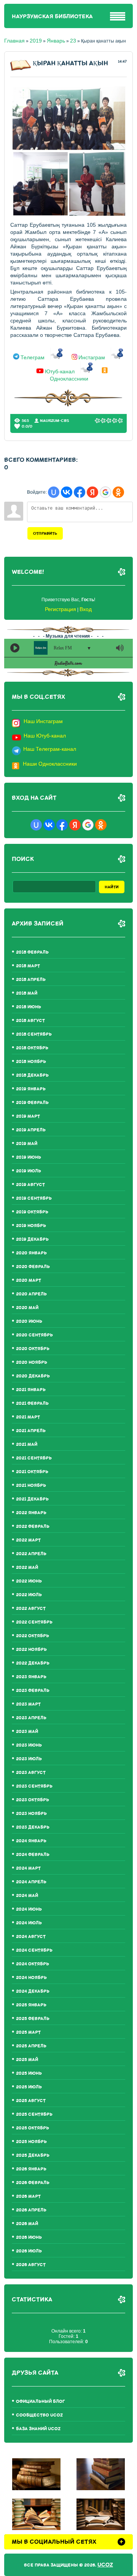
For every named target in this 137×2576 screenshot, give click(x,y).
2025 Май (27, 2060)
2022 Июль (29, 1595)
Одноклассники (69, 379)
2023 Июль (29, 1759)
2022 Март (28, 1540)
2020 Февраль (33, 1267)
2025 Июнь (29, 2073)
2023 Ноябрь (31, 1814)
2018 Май (27, 993)
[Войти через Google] (105, 492)
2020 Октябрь (33, 1349)
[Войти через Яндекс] (92, 492)
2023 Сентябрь (34, 1786)
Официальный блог (41, 2401)
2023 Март (28, 1704)
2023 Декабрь (33, 1827)
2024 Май (27, 1896)
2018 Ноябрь (31, 1062)
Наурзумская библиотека (52, 17)
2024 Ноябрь (31, 1978)
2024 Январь (31, 1841)
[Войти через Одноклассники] (118, 492)
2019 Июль (29, 1171)
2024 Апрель (31, 1882)
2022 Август (31, 1609)
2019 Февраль (32, 1103)
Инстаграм (92, 358)
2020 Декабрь (33, 1376)
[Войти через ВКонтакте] (67, 492)
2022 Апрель (31, 1554)
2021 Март (28, 1417)
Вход (86, 609)
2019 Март (28, 1116)
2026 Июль (29, 2251)
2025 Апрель (31, 2046)
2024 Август (31, 1937)
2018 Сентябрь (34, 1034)
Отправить (45, 533)
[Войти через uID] (54, 492)
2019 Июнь (29, 1157)
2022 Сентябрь (34, 1622)
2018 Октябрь (32, 1048)
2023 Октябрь (33, 1800)
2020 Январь (31, 1253)
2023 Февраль (33, 1691)
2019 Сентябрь (34, 1198)
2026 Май (27, 2224)
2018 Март (28, 966)
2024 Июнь (29, 1909)
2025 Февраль (33, 2019)
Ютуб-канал (60, 371)
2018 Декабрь (32, 1075)
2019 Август (30, 1185)
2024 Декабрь (33, 1991)
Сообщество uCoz (39, 2415)
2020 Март (29, 1280)
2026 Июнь (29, 2237)
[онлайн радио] (68, 665)
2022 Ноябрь (31, 1650)
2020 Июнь (29, 1321)
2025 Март (28, 2032)
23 (73, 41)
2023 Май (27, 1732)
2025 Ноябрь (31, 2142)
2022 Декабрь (33, 1663)
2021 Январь (31, 1390)
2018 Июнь (29, 1007)
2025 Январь (31, 2005)
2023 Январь (31, 1677)
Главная (14, 41)
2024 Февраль (33, 1855)
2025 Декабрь (33, 2155)
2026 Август (31, 2265)
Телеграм (33, 358)
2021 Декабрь (32, 1499)
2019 (36, 41)
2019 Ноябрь (31, 1226)
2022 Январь (31, 1513)
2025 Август (31, 2101)
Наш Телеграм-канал (50, 749)
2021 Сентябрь (34, 1458)
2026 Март (28, 2196)
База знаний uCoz (38, 2429)
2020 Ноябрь (32, 1362)
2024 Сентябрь (34, 1950)
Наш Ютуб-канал (45, 736)
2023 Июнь (29, 1745)
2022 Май (27, 1568)
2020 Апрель (31, 1294)
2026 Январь (31, 2169)
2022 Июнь (29, 1581)
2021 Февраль (32, 1403)
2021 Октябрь (32, 1472)
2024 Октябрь (33, 1964)
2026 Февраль (33, 2183)
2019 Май (27, 1144)
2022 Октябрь (33, 1636)
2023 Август (31, 1773)
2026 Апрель (31, 2210)
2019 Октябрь (32, 1212)
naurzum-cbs (55, 421)
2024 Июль (29, 1923)
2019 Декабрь (32, 1239)
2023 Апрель (31, 1718)
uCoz (105, 2565)
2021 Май (27, 1444)
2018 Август (30, 1021)
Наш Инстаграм (43, 721)
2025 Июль (29, 2087)
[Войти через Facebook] (80, 492)
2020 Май (27, 1308)
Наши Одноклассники (50, 764)
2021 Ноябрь (31, 1485)
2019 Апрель (31, 1130)
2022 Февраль (33, 1526)
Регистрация (61, 609)
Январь (56, 41)
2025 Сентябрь (34, 2114)
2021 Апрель (31, 1431)
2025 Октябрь (33, 2128)
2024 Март (28, 1868)
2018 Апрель (31, 980)
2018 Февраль (32, 952)
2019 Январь (31, 1089)
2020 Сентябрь (34, 1335)
